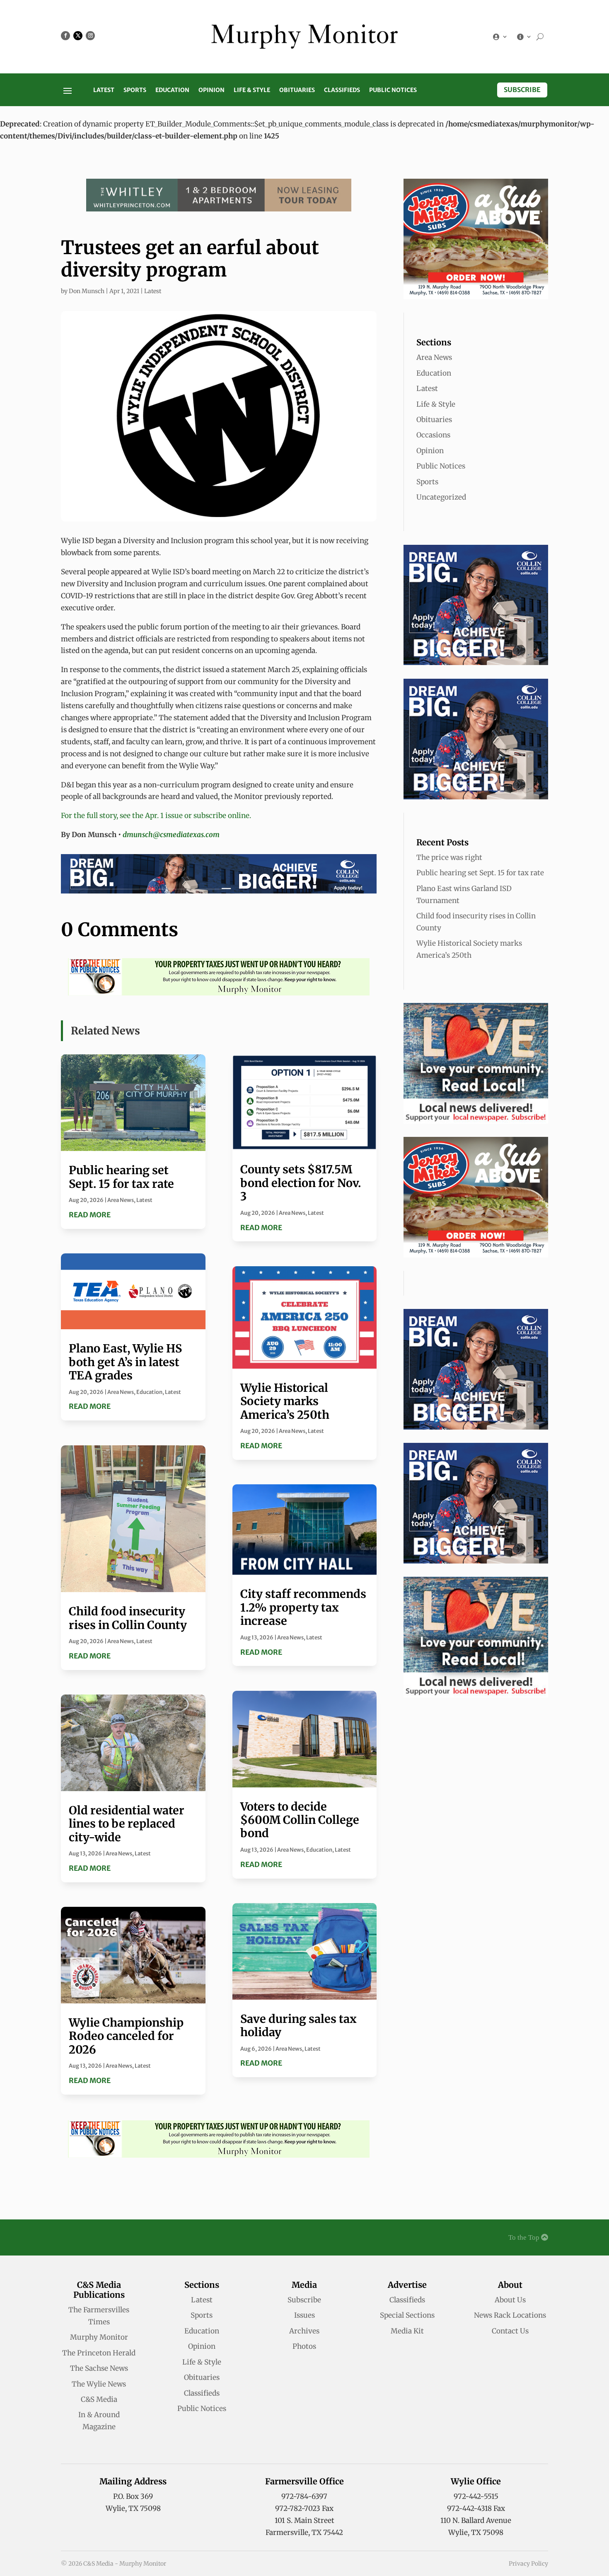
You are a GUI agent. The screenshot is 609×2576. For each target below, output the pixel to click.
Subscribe (522, 90)
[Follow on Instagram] (90, 36)
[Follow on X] (78, 36)
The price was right (449, 857)
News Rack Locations (510, 2315)
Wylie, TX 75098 (133, 2508)
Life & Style (252, 90)
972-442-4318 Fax (476, 2508)
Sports (135, 90)
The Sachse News (99, 2368)
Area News (121, 1200)
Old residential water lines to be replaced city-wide (127, 1824)
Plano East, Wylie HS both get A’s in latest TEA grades (125, 1362)
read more (90, 1215)
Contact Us (510, 2331)
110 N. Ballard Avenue (476, 2520)
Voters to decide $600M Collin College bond (300, 1820)
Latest (104, 90)
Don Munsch (87, 291)
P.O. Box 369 (133, 2496)
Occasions (433, 435)
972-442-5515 (476, 2496)
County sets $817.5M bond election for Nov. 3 (301, 1183)
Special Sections (407, 2315)
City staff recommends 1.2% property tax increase (303, 1607)
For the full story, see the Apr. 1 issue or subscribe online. (156, 816)
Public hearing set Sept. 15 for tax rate (121, 1177)
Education (172, 90)
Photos (304, 2346)
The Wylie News (99, 2384)
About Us (510, 2300)
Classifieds (342, 90)
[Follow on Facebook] (65, 36)
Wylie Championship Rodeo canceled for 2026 (126, 2036)
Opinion (211, 90)
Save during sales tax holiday (298, 2025)
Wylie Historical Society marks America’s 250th (285, 1401)
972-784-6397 (304, 2496)
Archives (304, 2331)
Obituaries (297, 90)
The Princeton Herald (99, 2353)
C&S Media (99, 2399)
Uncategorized (441, 497)
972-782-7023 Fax (304, 2508)
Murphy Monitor (99, 2337)
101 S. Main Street (304, 2520)
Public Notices (393, 90)
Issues (304, 2315)
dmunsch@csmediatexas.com (171, 835)
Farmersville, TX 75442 (304, 2532)
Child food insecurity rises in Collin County (128, 1618)
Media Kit (407, 2331)
